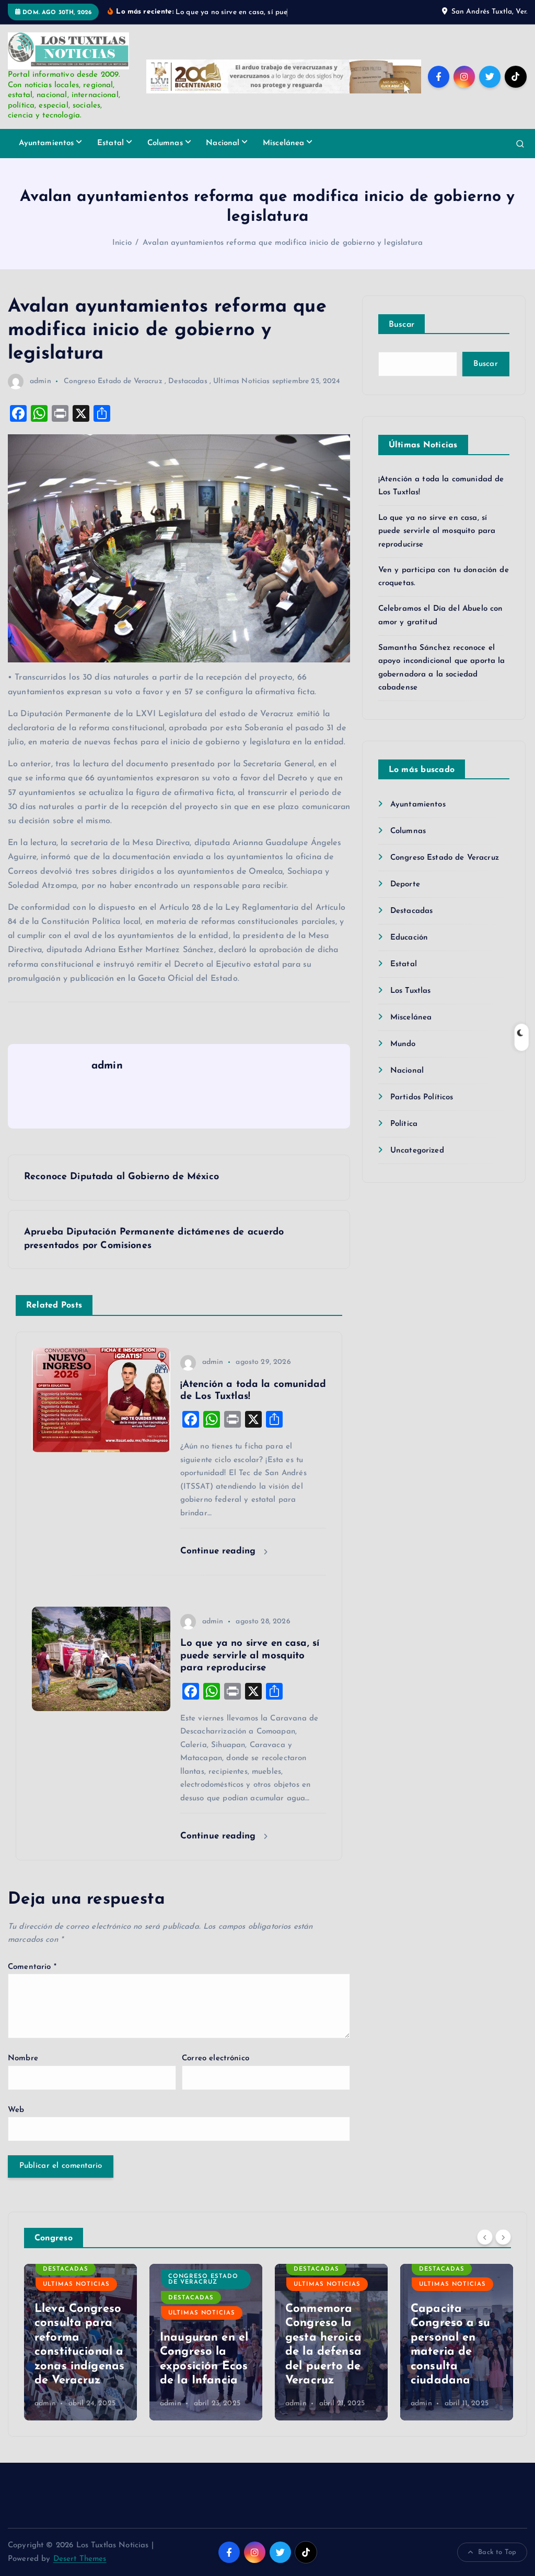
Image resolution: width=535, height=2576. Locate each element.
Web (16, 2122)
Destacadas (188, 393)
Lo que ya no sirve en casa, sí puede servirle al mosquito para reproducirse (437, 543)
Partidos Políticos (422, 1109)
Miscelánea (284, 155)
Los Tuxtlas (411, 1003)
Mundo (403, 1056)
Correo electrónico (216, 2071)
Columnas (165, 155)
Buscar (402, 337)
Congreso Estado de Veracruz (113, 393)
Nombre (23, 2071)
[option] (80, 2354)
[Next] (503, 2249)
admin (40, 393)
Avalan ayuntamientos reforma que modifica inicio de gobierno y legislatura (283, 255)
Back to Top (497, 2564)
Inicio (122, 255)
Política (404, 1136)
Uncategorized (417, 1163)
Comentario (32, 1979)
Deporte (405, 897)
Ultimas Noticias (241, 393)
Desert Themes (80, 2571)
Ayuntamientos (46, 155)
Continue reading (220, 1563)
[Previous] (485, 2249)
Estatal (111, 155)
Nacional (223, 155)
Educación (409, 950)
